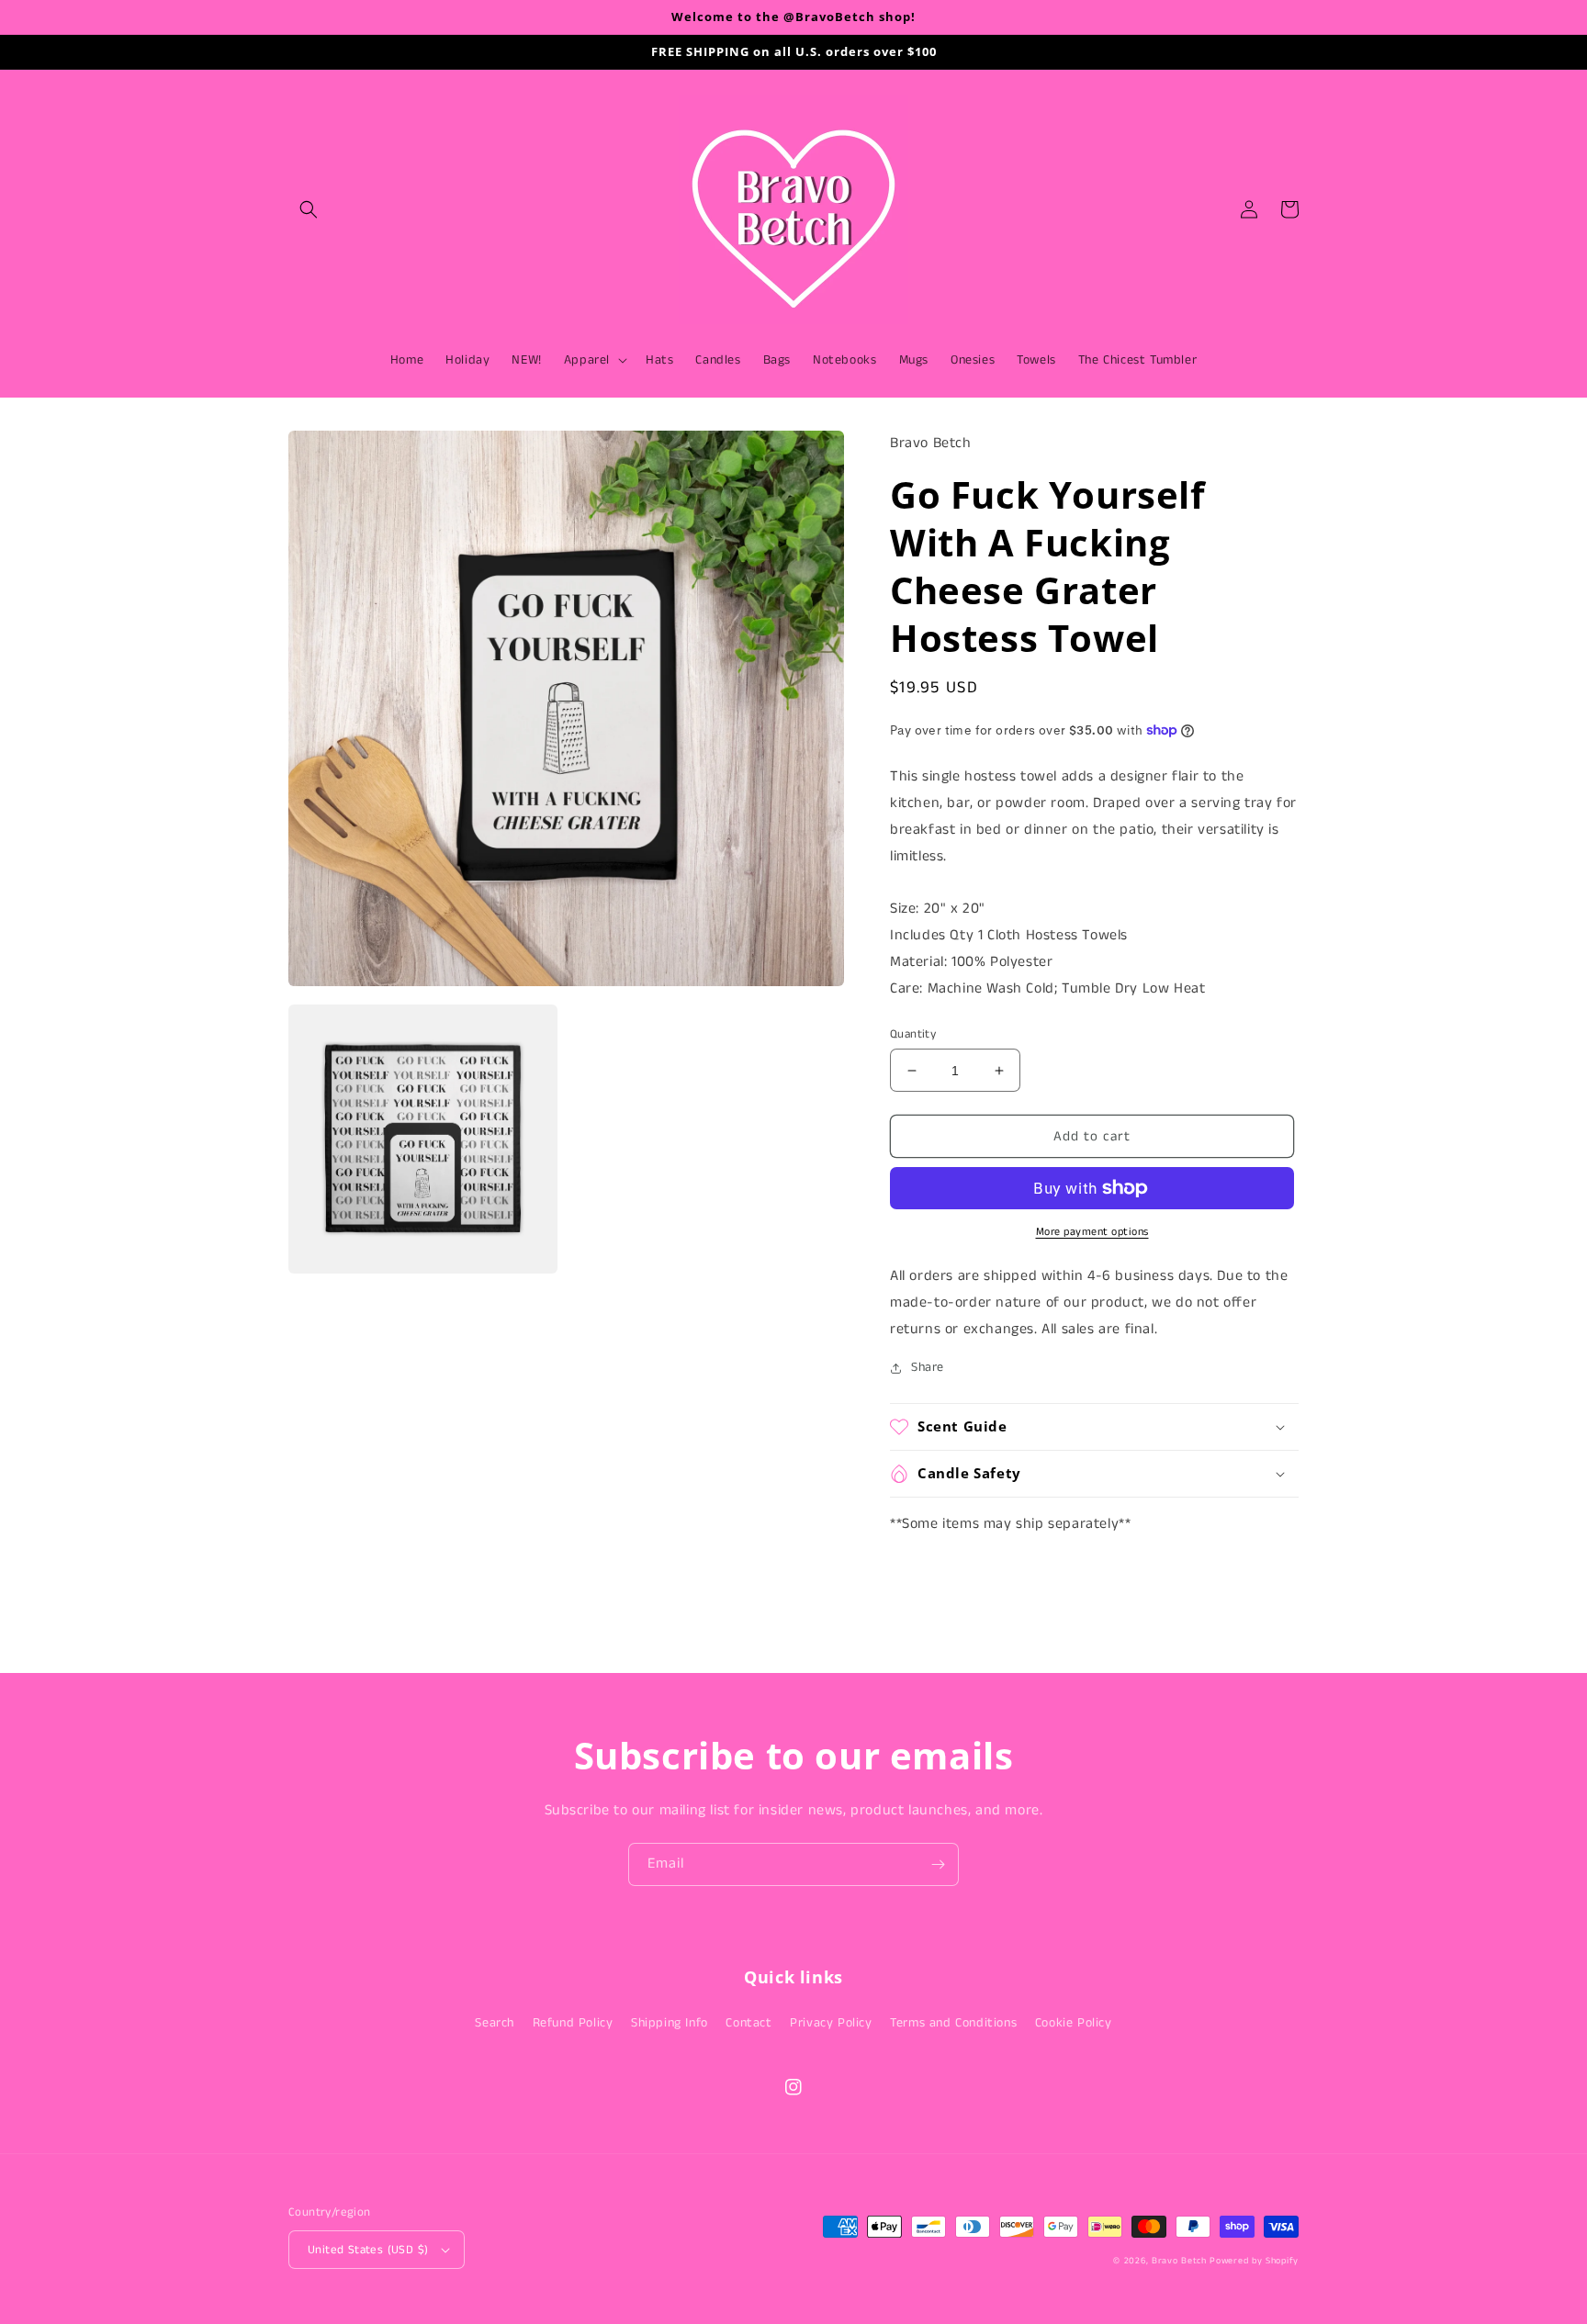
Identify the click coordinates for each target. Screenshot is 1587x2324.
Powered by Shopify (1254, 2261)
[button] (309, 209)
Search (495, 2023)
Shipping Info (670, 2023)
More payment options (1092, 1232)
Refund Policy (573, 2023)
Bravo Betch (1179, 2261)
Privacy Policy (831, 2023)
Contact (748, 2023)
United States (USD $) (368, 2250)
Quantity (913, 1034)
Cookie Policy (1074, 2023)
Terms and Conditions (953, 2023)
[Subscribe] (938, 1864)
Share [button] (928, 1367)
